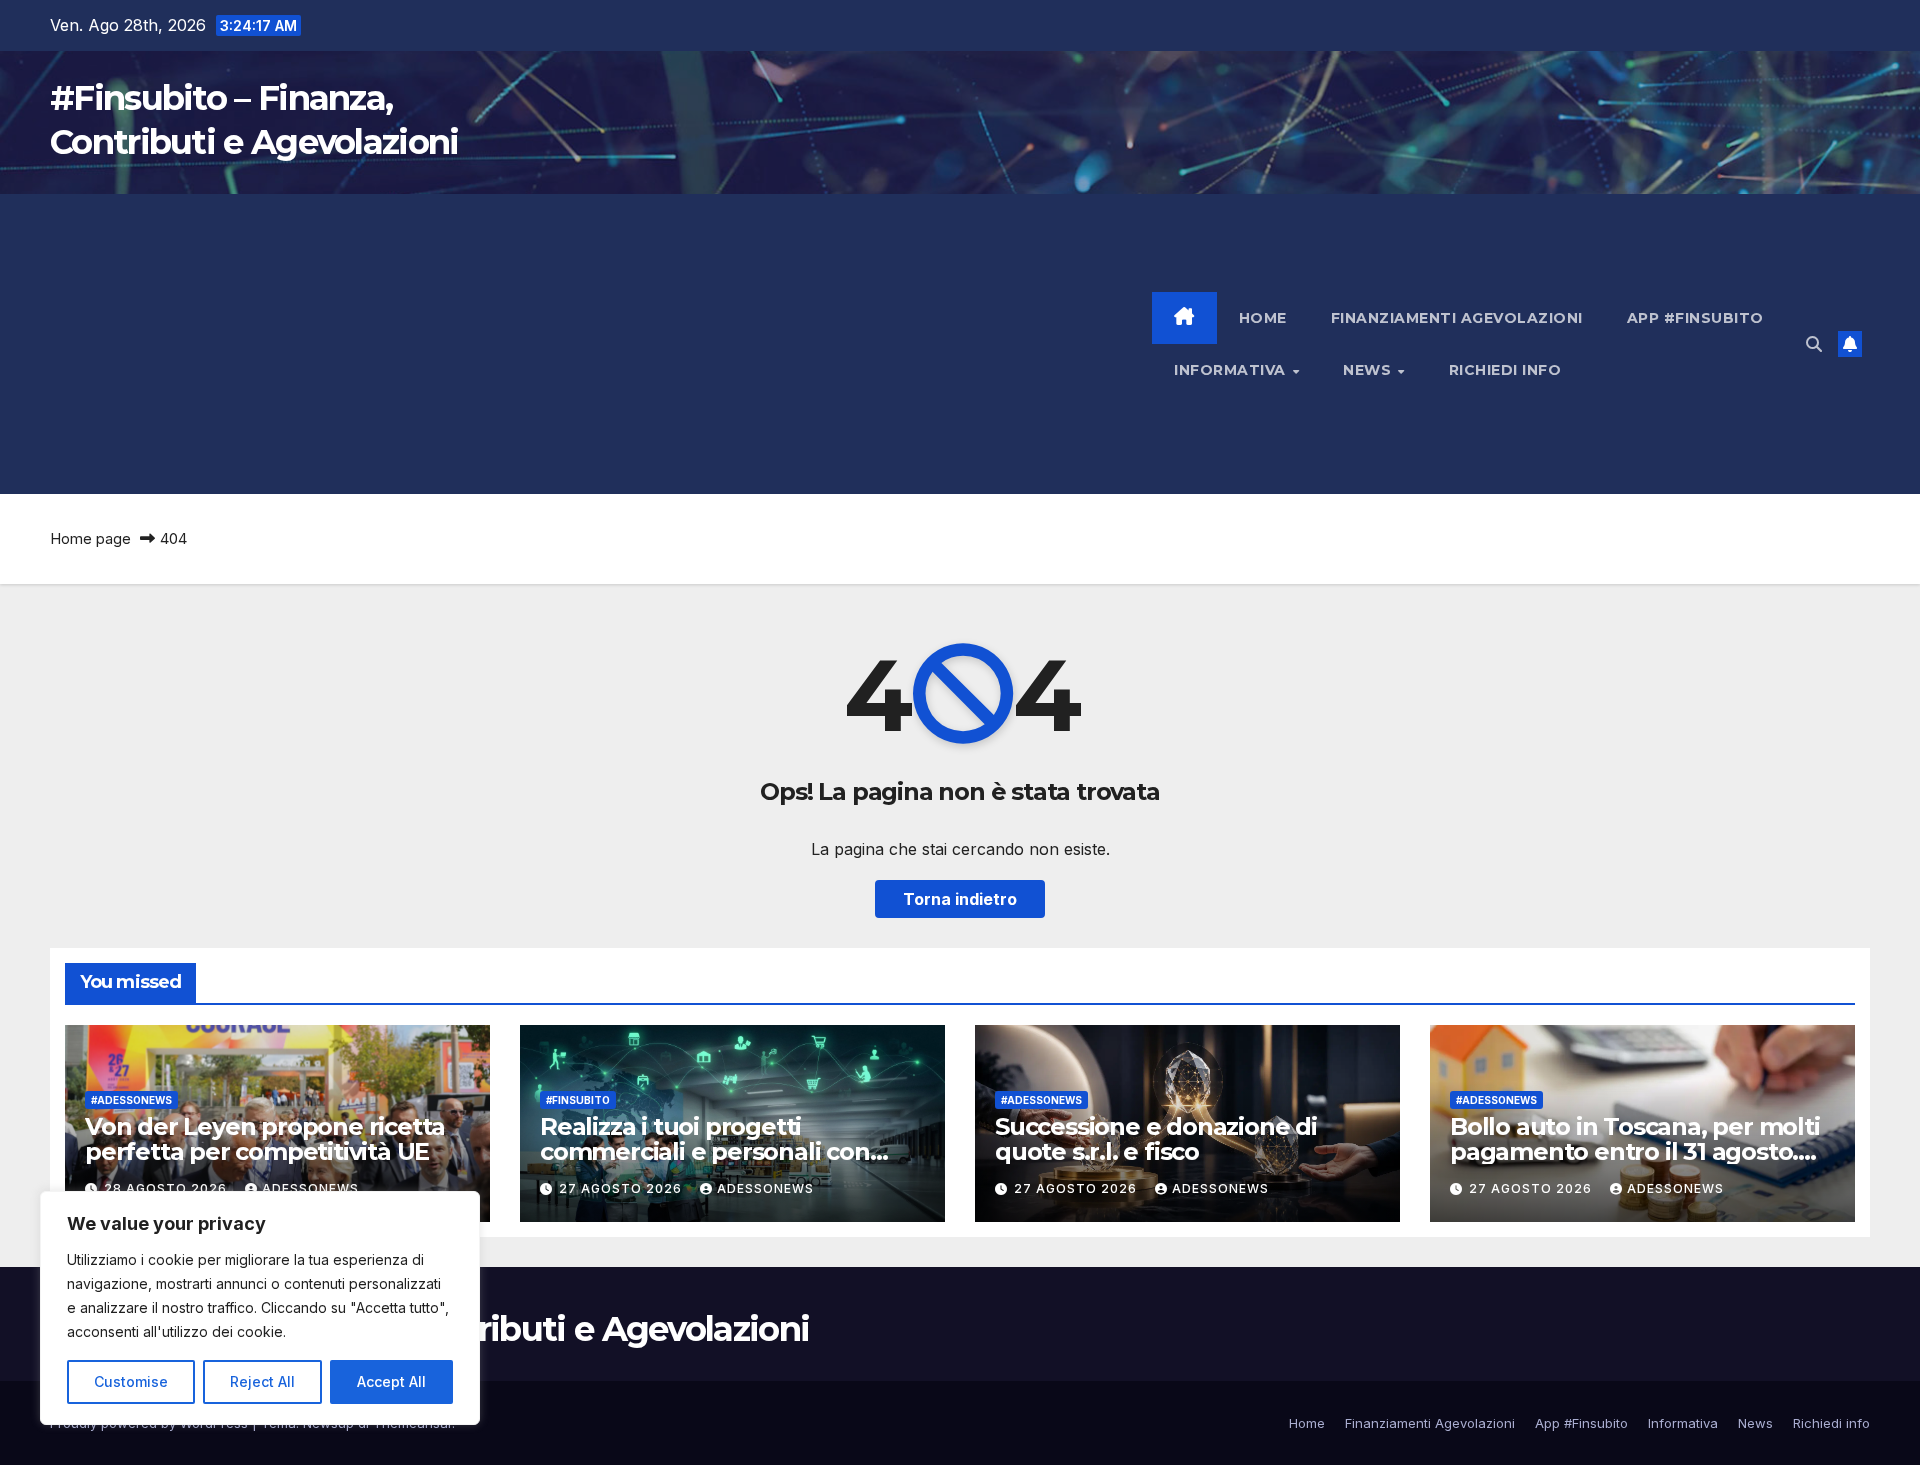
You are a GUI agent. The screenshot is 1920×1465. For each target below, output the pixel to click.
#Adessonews (131, 1100)
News (1369, 370)
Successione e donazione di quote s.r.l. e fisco (1156, 1139)
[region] (260, 1308)
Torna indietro (960, 899)
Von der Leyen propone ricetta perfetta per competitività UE (265, 1139)
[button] (1814, 344)
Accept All (391, 1381)
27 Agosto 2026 (622, 1188)
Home (1263, 318)
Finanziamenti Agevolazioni (1457, 318)
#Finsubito (578, 1100)
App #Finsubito (1695, 318)
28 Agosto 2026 (167, 1188)
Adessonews (310, 1188)
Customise (131, 1381)
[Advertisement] (601, 344)
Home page (90, 538)
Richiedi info (1505, 370)
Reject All (262, 1381)
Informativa (1232, 370)
